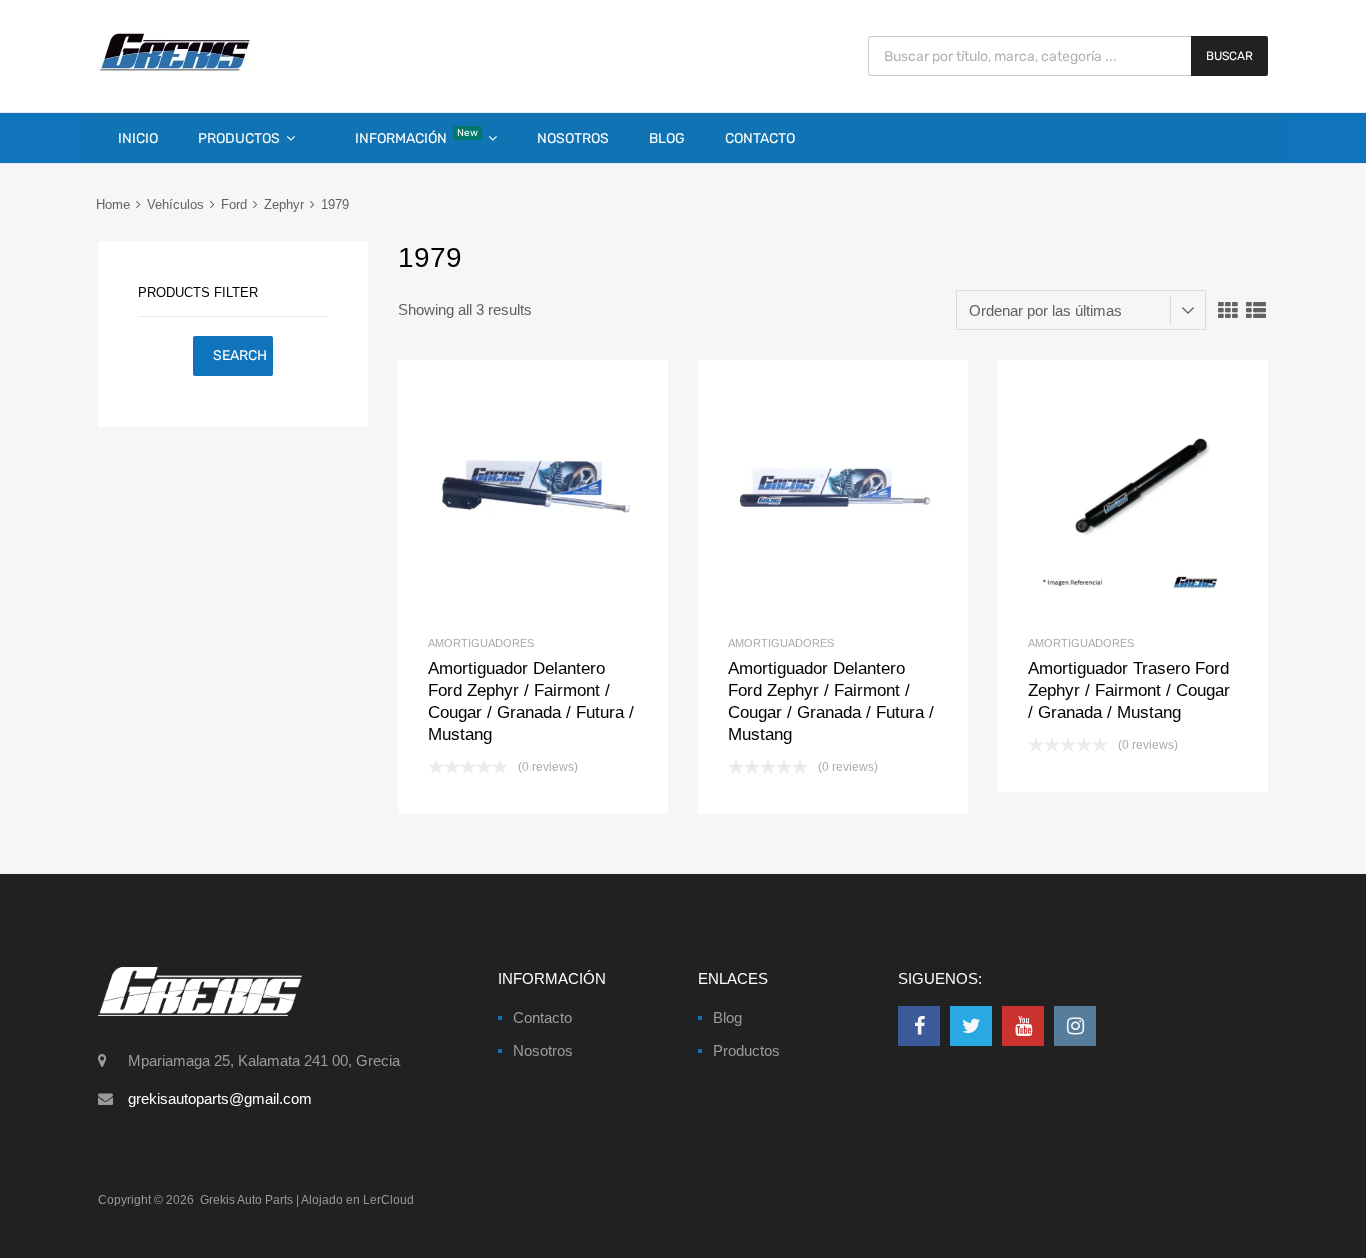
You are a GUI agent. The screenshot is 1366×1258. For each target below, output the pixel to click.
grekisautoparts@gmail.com (220, 1098)
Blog (667, 138)
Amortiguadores (481, 643)
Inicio (138, 138)
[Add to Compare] (533, 495)
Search (240, 355)
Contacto (760, 138)
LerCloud (388, 1200)
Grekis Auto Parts (246, 1200)
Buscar (1229, 56)
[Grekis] (175, 67)
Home (113, 204)
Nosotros (573, 138)
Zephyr (284, 204)
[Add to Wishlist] (499, 495)
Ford (234, 204)
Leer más (566, 495)
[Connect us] (919, 1026)
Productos (239, 138)
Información (416, 137)
